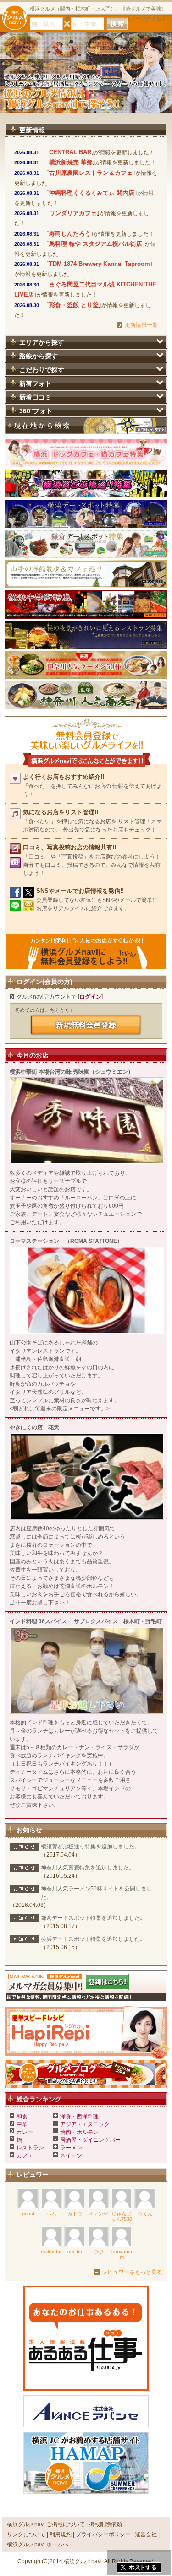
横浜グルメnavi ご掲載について (46, 2524)
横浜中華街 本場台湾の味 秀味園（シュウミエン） (72, 1072)
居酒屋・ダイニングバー (90, 2140)
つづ (98, 2252)
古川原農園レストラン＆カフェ (91, 173)
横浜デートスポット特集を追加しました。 (93, 1939)
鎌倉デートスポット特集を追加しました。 (93, 1918)
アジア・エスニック (85, 2124)
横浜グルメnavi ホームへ (38, 2544)
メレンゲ (98, 2214)
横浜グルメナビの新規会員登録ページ (86, 1025)
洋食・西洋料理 (79, 2117)
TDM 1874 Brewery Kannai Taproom (100, 264)
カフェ (25, 2155)
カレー (25, 2132)
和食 (22, 2117)
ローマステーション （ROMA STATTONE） (66, 1241)
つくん (145, 2214)
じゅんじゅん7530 (122, 2216)
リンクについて (26, 2534)
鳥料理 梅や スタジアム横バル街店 (96, 244)
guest (28, 2214)
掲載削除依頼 (105, 2524)
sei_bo (75, 2252)
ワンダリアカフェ (73, 213)
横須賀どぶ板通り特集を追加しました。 (90, 1847)
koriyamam (122, 2254)
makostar (51, 2252)
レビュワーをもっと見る (132, 2272)
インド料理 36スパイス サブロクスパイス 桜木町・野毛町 (86, 1621)
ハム (51, 2214)
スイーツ (71, 2155)
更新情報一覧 (141, 325)
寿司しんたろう (70, 234)
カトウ (75, 2214)
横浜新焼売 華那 (71, 162)
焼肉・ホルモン (79, 2132)
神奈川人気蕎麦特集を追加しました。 (88, 1868)
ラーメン (71, 2148)
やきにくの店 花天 (34, 1427)
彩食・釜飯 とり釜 (74, 305)
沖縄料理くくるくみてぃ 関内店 (92, 193)
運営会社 (146, 2534)
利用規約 (61, 2534)
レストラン (30, 2148)
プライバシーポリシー (103, 2534)
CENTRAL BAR (70, 152)
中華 (22, 2124)
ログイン (90, 997)
